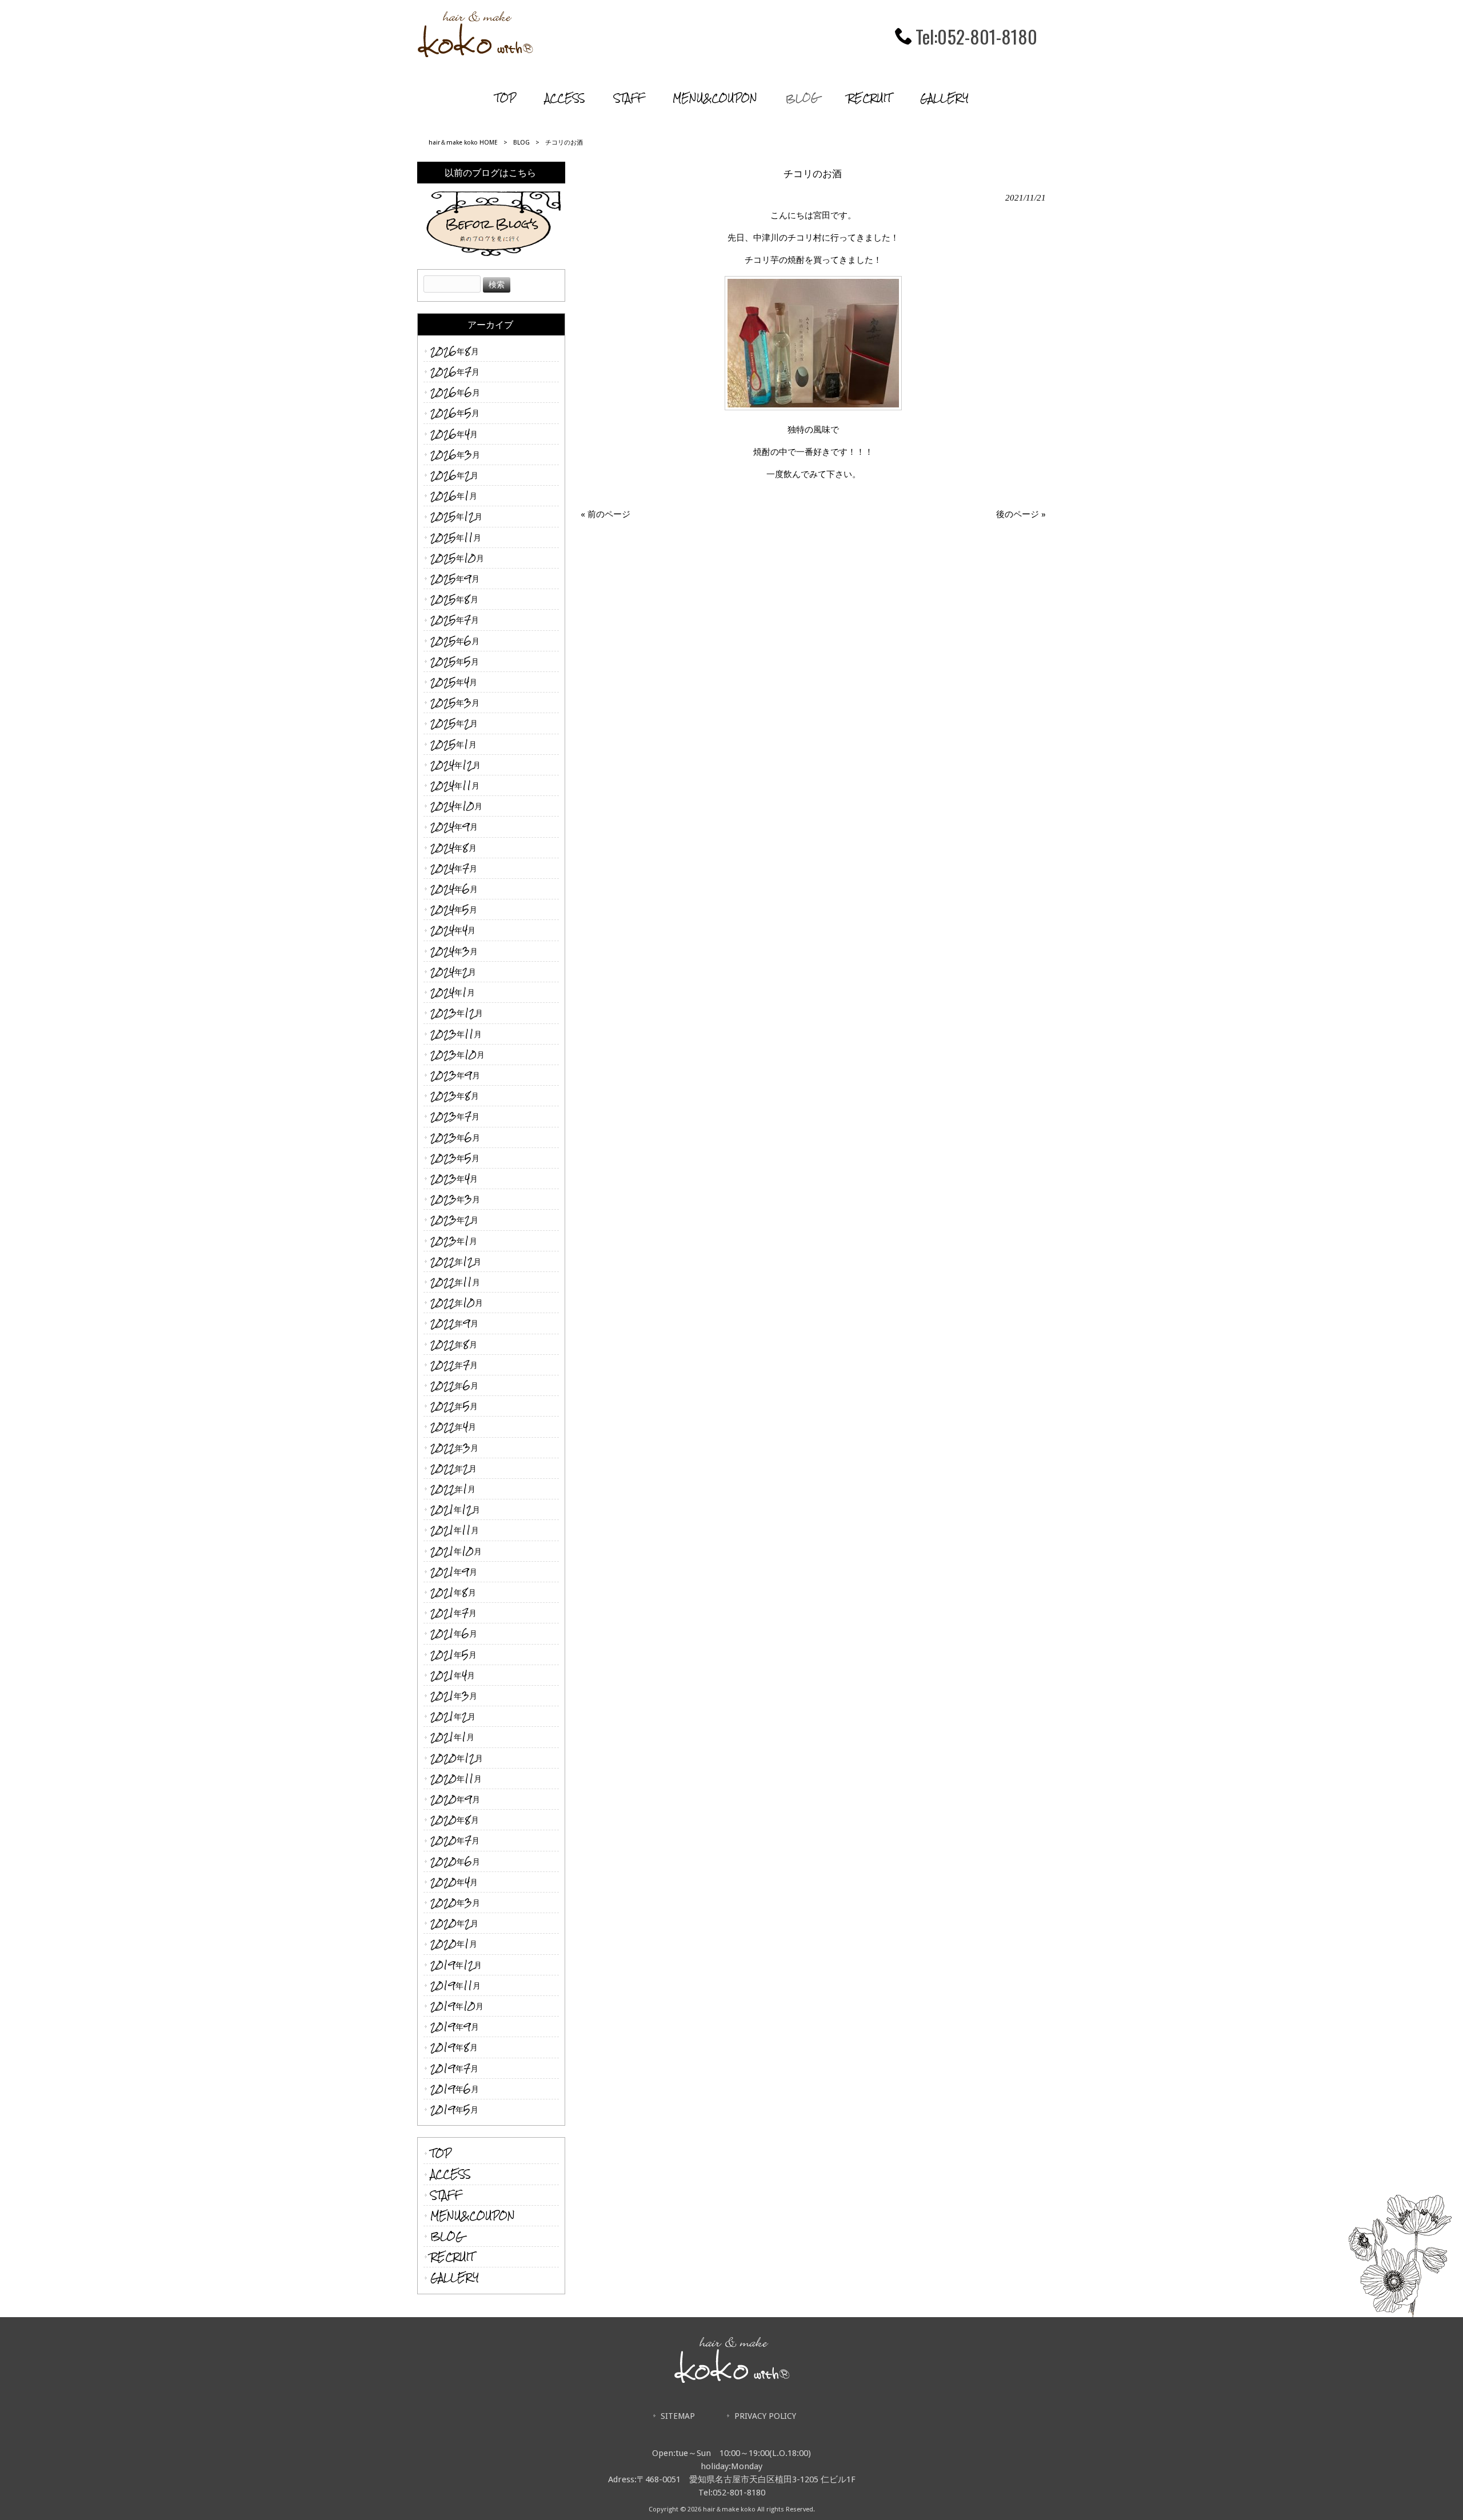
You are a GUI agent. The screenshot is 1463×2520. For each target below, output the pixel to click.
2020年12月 (457, 1758)
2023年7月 (455, 1116)
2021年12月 (455, 1509)
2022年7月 (454, 1365)
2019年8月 (454, 2047)
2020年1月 (454, 1944)
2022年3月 (454, 1448)
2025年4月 (454, 682)
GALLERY (455, 2277)
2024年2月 (453, 972)
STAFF (446, 2195)
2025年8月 (454, 599)
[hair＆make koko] (475, 54)
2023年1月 (454, 1241)
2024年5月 (454, 909)
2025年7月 (455, 620)
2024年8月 (453, 848)
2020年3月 (455, 1903)
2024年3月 (454, 951)
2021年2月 (453, 1716)
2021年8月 (453, 1592)
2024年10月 (456, 806)
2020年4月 (454, 1882)
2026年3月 (455, 455)
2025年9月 (455, 579)
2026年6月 (455, 392)
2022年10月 (457, 1303)
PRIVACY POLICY (765, 2416)
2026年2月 (454, 475)
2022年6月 (454, 1385)
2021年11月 (455, 1530)
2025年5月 (455, 661)
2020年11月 (456, 1779)
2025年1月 (453, 744)
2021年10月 (456, 1551)
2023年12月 (457, 1013)
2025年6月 (455, 641)
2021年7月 (453, 1613)
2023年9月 (455, 1075)
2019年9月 (455, 2027)
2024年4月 (453, 930)
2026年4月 (454, 434)
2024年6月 (454, 889)
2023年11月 (456, 1034)
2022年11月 (455, 1282)
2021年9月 (454, 1572)
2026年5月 (455, 413)
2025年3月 (455, 703)
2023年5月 (455, 1158)
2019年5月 (454, 2109)
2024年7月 (454, 868)
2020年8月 (455, 1820)
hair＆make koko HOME (463, 143)
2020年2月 (454, 1923)
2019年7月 (454, 2068)
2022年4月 (453, 1427)
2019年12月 (456, 1965)
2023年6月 (455, 1137)
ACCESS (451, 2174)
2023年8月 (455, 1096)
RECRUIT (452, 2257)
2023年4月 (454, 1179)
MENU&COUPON (473, 2216)
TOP (441, 2153)
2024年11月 (455, 785)
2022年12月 (456, 1261)
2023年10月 (457, 1055)
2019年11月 (455, 1985)
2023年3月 (455, 1199)
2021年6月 (454, 1633)
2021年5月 (453, 1655)
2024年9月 (454, 827)
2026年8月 (455, 351)
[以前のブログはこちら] (491, 221)
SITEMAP (678, 2416)
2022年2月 (453, 1468)
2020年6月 (455, 1861)
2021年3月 (454, 1696)
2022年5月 (454, 1406)
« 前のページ (605, 514)
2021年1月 (452, 1737)
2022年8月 (454, 1344)
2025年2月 (454, 723)
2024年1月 (453, 992)
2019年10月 (457, 2006)
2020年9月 (455, 1799)
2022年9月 (454, 1323)
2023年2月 (454, 1220)
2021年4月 (453, 1675)
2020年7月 (455, 1840)
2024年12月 (455, 765)
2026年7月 (455, 372)
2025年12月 (456, 516)
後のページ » (1021, 514)
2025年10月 (457, 558)
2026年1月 (454, 496)
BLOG (521, 143)
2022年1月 (453, 1489)
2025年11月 (456, 537)
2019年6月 (455, 2089)
